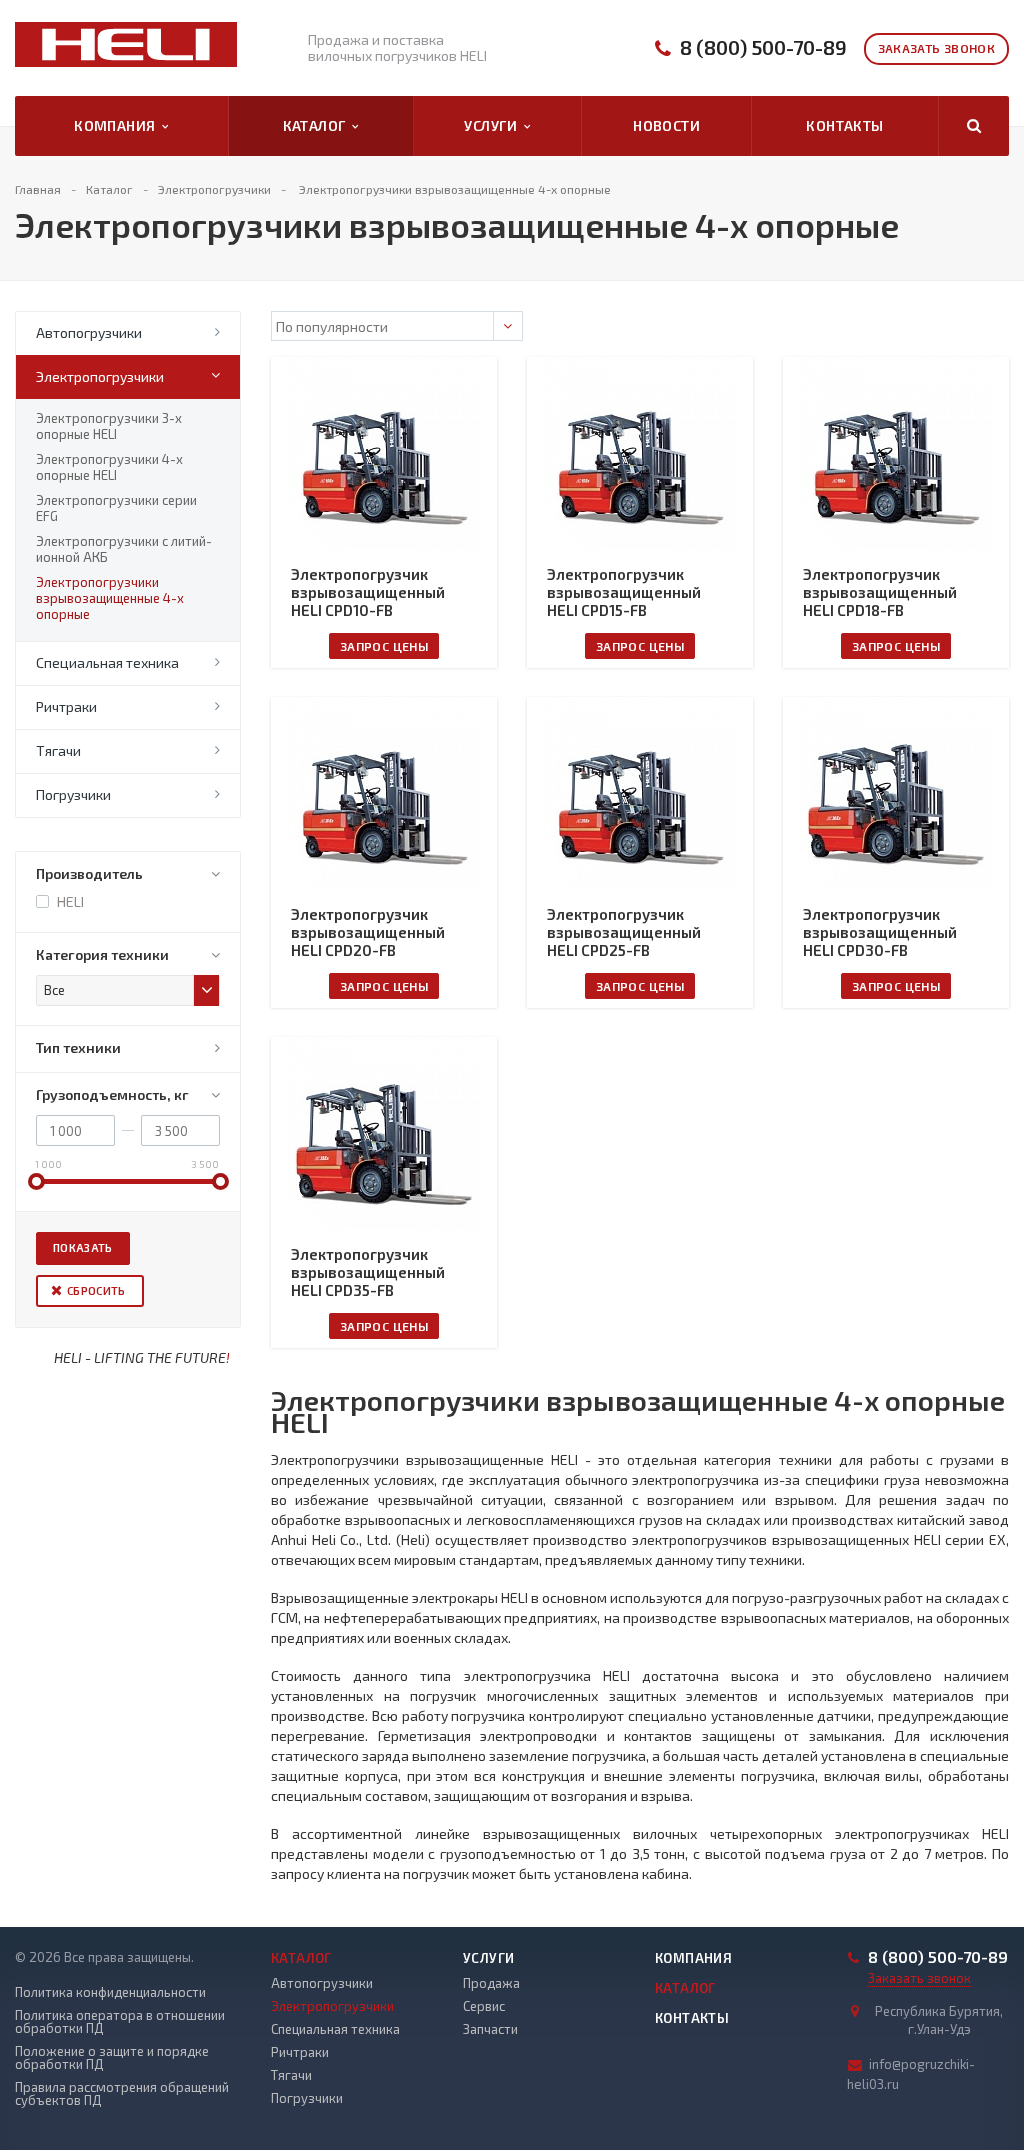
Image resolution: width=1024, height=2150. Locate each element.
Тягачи (58, 750)
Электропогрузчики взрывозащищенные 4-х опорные (110, 598)
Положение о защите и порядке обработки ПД (112, 2058)
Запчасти (490, 2029)
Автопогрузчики (89, 332)
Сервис (484, 2006)
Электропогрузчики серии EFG (116, 508)
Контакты (844, 125)
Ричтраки (66, 706)
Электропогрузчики (100, 376)
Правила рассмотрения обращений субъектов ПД (122, 2094)
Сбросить (96, 1290)
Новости (666, 125)
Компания (118, 125)
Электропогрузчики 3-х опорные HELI (109, 426)
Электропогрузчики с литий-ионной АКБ (124, 549)
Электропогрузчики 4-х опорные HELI (109, 467)
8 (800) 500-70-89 (763, 47)
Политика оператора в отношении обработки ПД (120, 2022)
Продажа (491, 1983)
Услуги (493, 125)
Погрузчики (73, 794)
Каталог (318, 125)
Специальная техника (107, 662)
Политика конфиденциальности (110, 1992)
